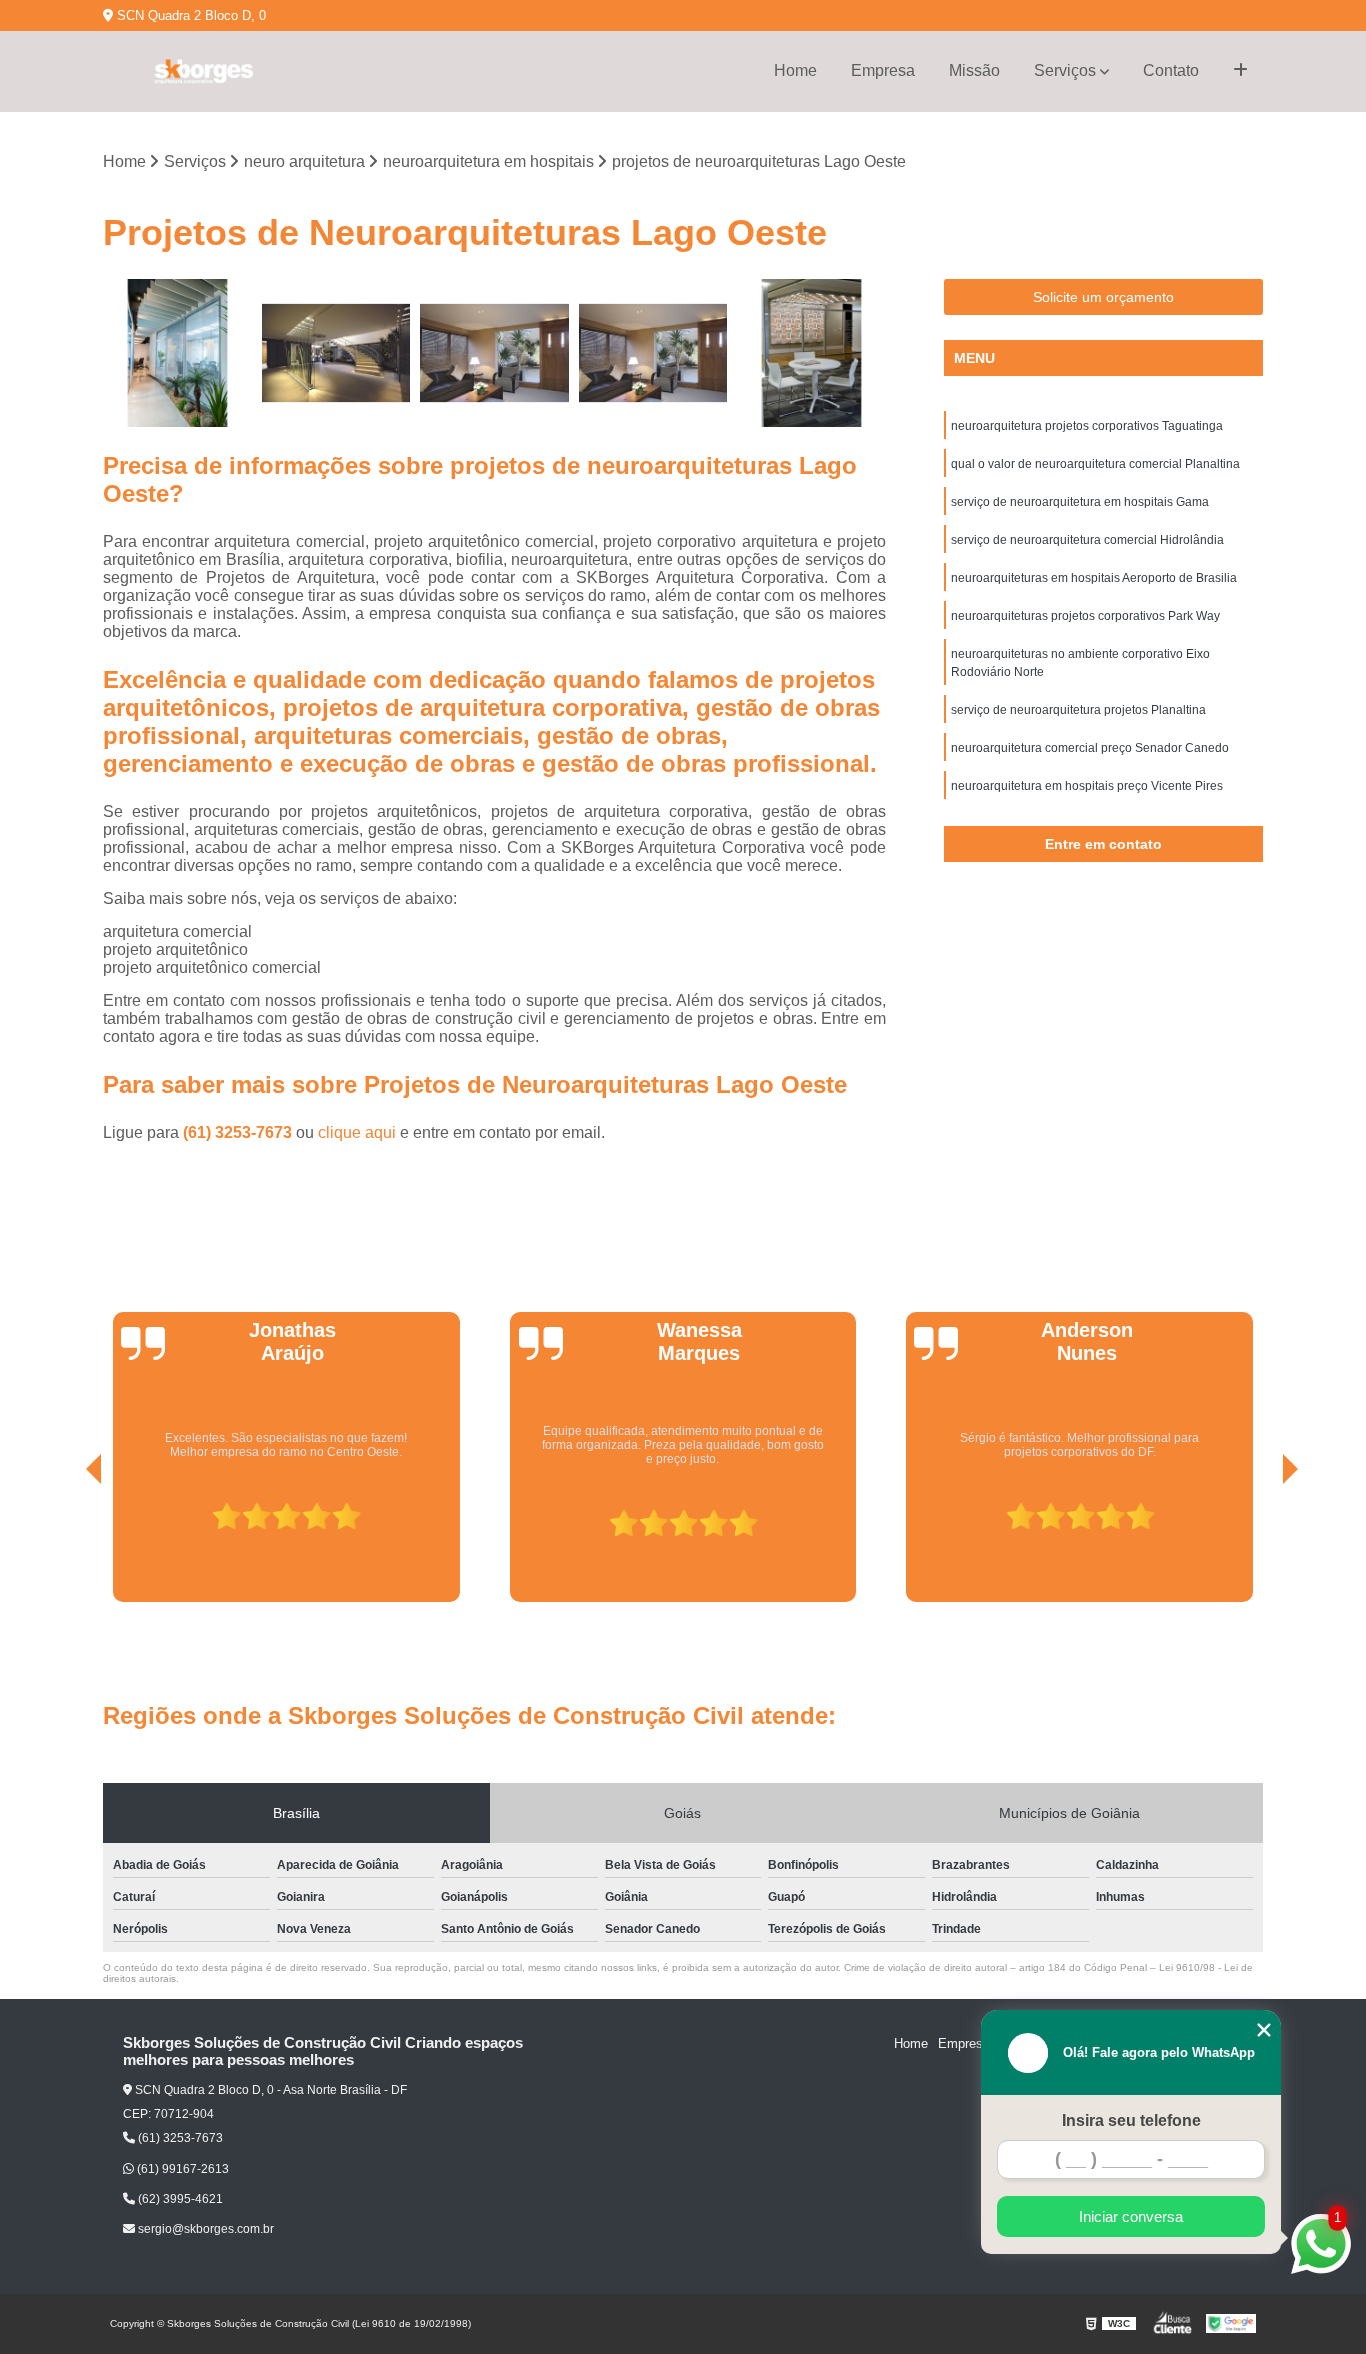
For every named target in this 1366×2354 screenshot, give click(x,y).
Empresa (883, 70)
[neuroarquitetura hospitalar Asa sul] (177, 353)
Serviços (1065, 70)
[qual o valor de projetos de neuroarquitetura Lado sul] (336, 353)
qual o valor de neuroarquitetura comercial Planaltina (1095, 464)
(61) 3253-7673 (239, 1132)
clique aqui (357, 1132)
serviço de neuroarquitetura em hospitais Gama (1080, 502)
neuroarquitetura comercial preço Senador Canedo (1090, 748)
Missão (974, 70)
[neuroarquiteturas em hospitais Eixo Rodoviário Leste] (653, 353)
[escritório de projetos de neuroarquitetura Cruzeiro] (811, 353)
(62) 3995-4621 (179, 2199)
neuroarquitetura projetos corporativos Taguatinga (1087, 426)
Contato (1171, 70)
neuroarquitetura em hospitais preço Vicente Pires (1087, 786)
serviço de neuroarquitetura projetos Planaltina (1078, 710)
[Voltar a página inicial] (203, 71)
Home (795, 70)
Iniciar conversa (1131, 2216)
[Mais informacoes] (1240, 71)
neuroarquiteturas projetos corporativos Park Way (1085, 616)
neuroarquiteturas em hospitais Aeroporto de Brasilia (1094, 578)
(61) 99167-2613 (181, 2169)
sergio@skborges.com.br (204, 2229)
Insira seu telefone (1131, 2120)
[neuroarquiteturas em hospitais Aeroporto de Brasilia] (494, 353)
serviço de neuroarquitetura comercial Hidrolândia (1087, 540)
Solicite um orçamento (1103, 297)
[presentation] (66, 1546)
